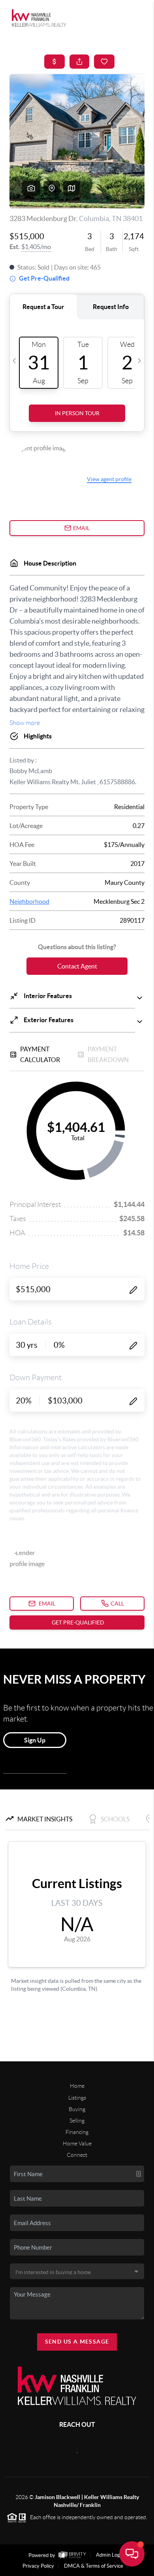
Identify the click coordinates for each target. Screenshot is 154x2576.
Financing (77, 2132)
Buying (77, 2109)
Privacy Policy (38, 2566)
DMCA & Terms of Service (94, 2566)
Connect (77, 2155)
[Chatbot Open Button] (132, 2554)
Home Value (77, 2143)
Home (77, 2086)
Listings (77, 2098)
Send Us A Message (77, 2342)
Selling (77, 2121)
